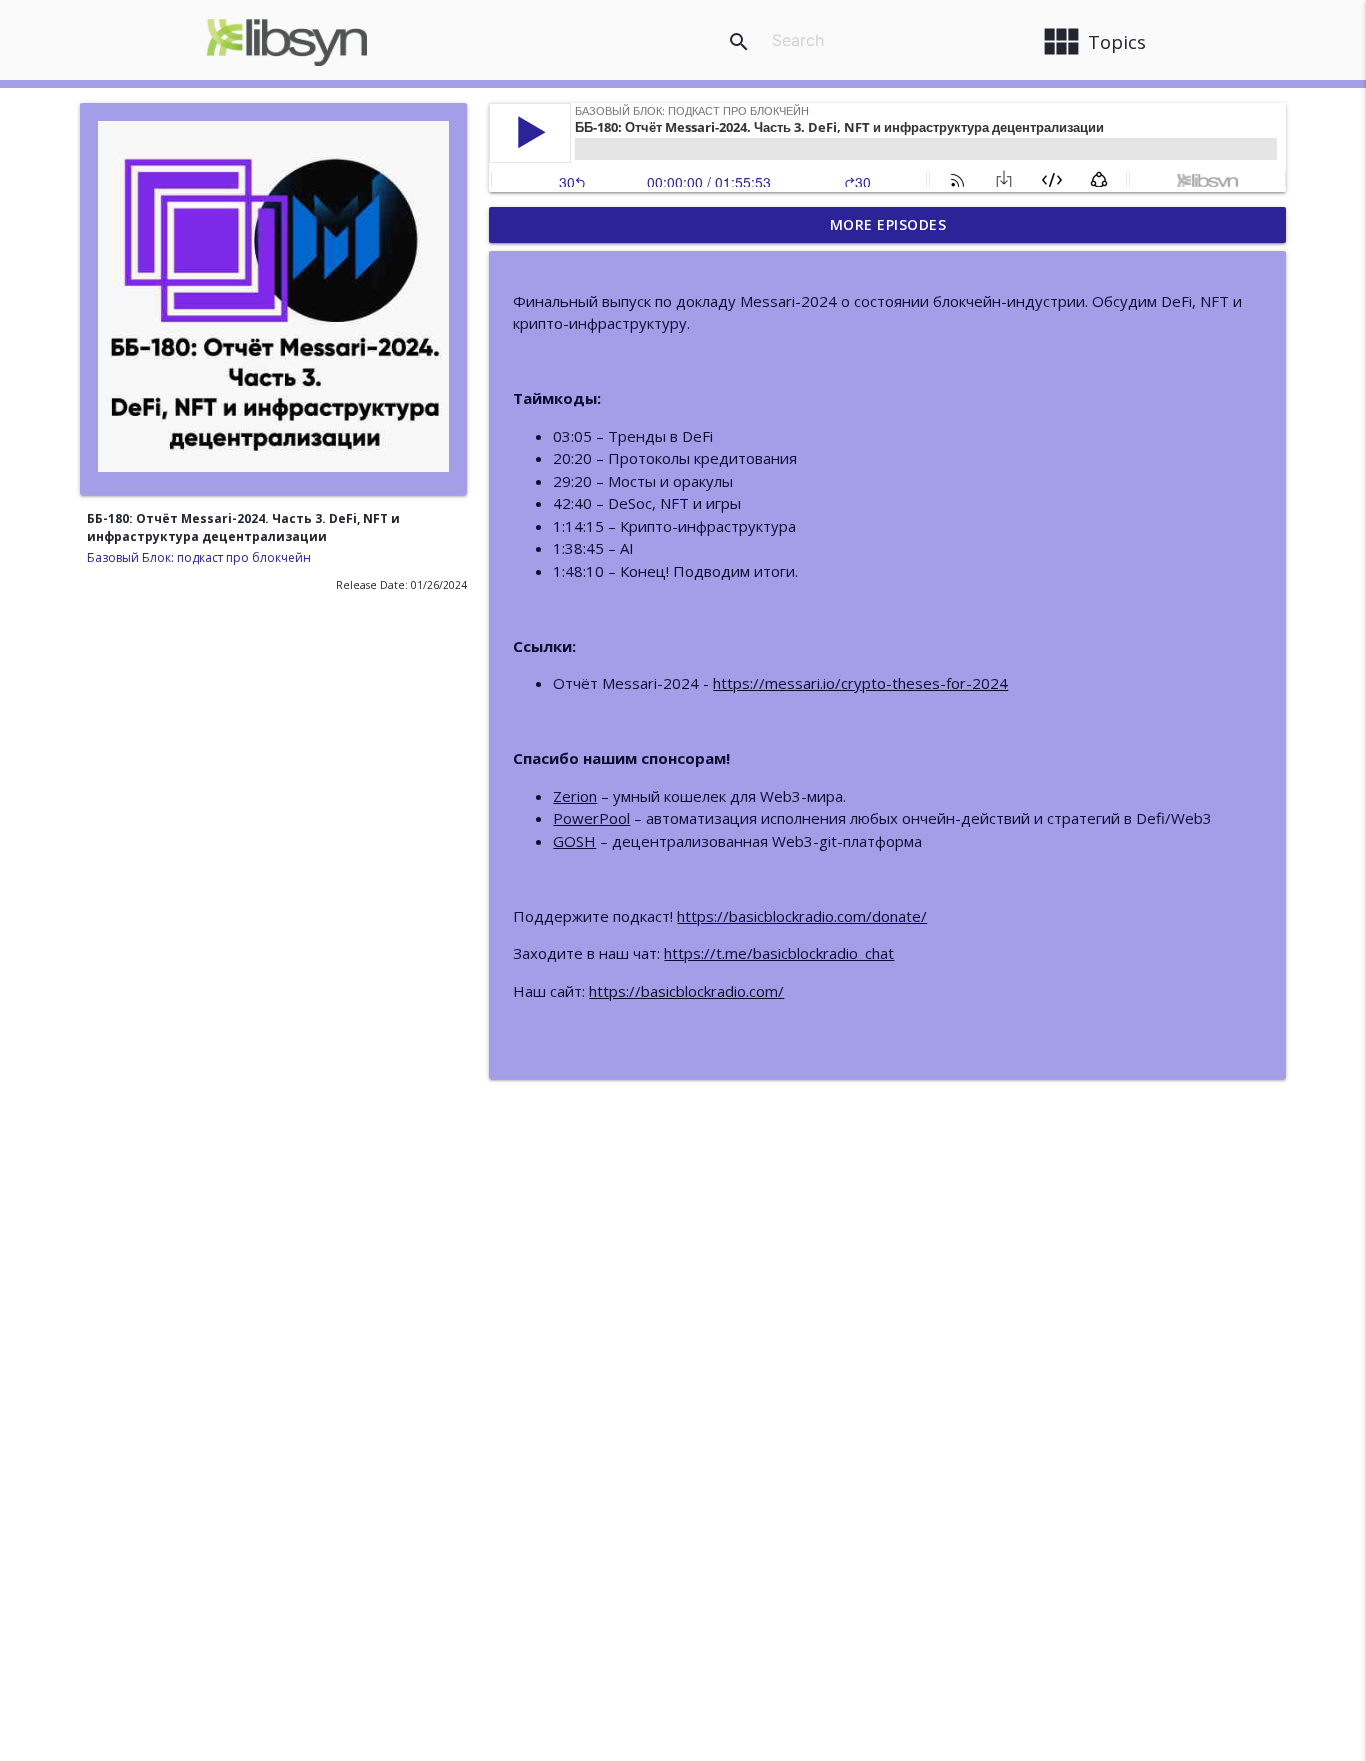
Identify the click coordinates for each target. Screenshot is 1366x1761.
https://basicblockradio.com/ (686, 991)
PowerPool (591, 818)
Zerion (575, 796)
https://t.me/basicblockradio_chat (779, 953)
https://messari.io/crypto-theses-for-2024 (860, 683)
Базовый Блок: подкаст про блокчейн (199, 557)
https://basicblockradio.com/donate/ (802, 916)
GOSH (574, 841)
